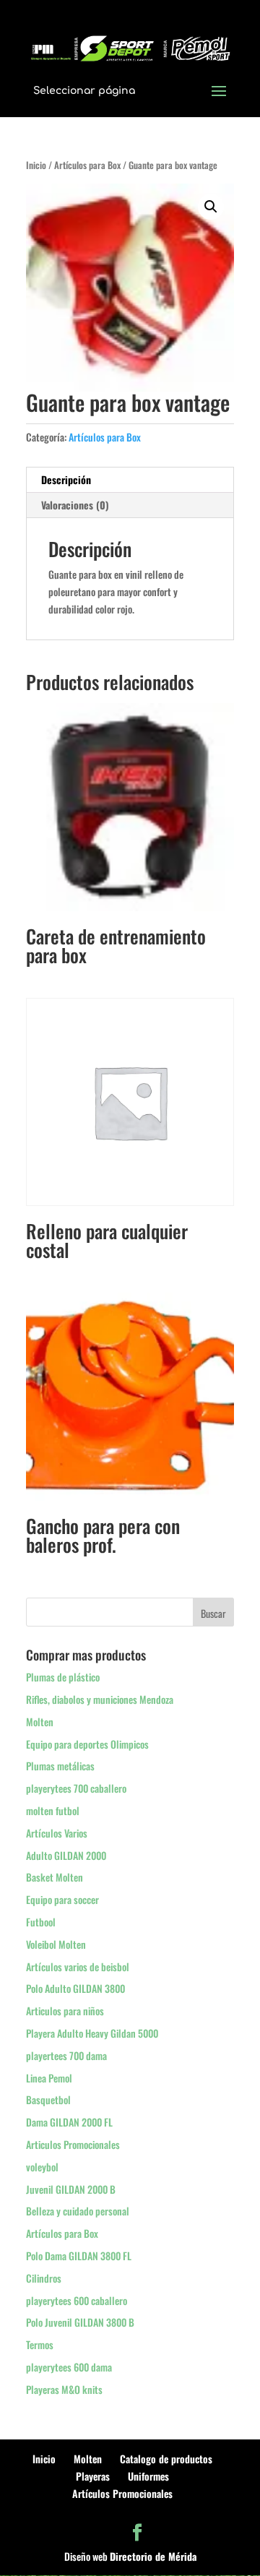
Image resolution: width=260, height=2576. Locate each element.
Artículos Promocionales (122, 2493)
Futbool (41, 1922)
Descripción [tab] (66, 479)
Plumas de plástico (63, 1677)
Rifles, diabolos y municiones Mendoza (100, 1699)
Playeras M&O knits (64, 2389)
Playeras (93, 2476)
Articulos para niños (65, 2011)
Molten (40, 1722)
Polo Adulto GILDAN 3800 (75, 1988)
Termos (40, 2344)
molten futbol (53, 1810)
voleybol (42, 2167)
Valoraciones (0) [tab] (75, 505)
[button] (211, 207)
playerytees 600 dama (69, 2367)
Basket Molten (55, 1877)
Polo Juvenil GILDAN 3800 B (80, 2322)
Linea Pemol (49, 2078)
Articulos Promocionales (73, 2144)
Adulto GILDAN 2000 (66, 1855)
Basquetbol (48, 2099)
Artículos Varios (57, 1833)
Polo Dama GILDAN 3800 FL (79, 2256)
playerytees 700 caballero (76, 1788)
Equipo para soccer (62, 1899)
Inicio (36, 165)
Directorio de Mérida (153, 2556)
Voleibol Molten (56, 1944)
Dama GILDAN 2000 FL (69, 2122)
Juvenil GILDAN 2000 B (71, 2189)
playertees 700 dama (66, 2055)
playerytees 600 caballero (77, 2300)
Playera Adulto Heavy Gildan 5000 (92, 2033)
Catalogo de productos (166, 2459)
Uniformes (148, 2476)
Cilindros (44, 2278)
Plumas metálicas (60, 1766)
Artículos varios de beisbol (78, 1967)
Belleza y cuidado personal (78, 2211)
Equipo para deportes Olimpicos (87, 1744)
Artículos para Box (87, 165)
